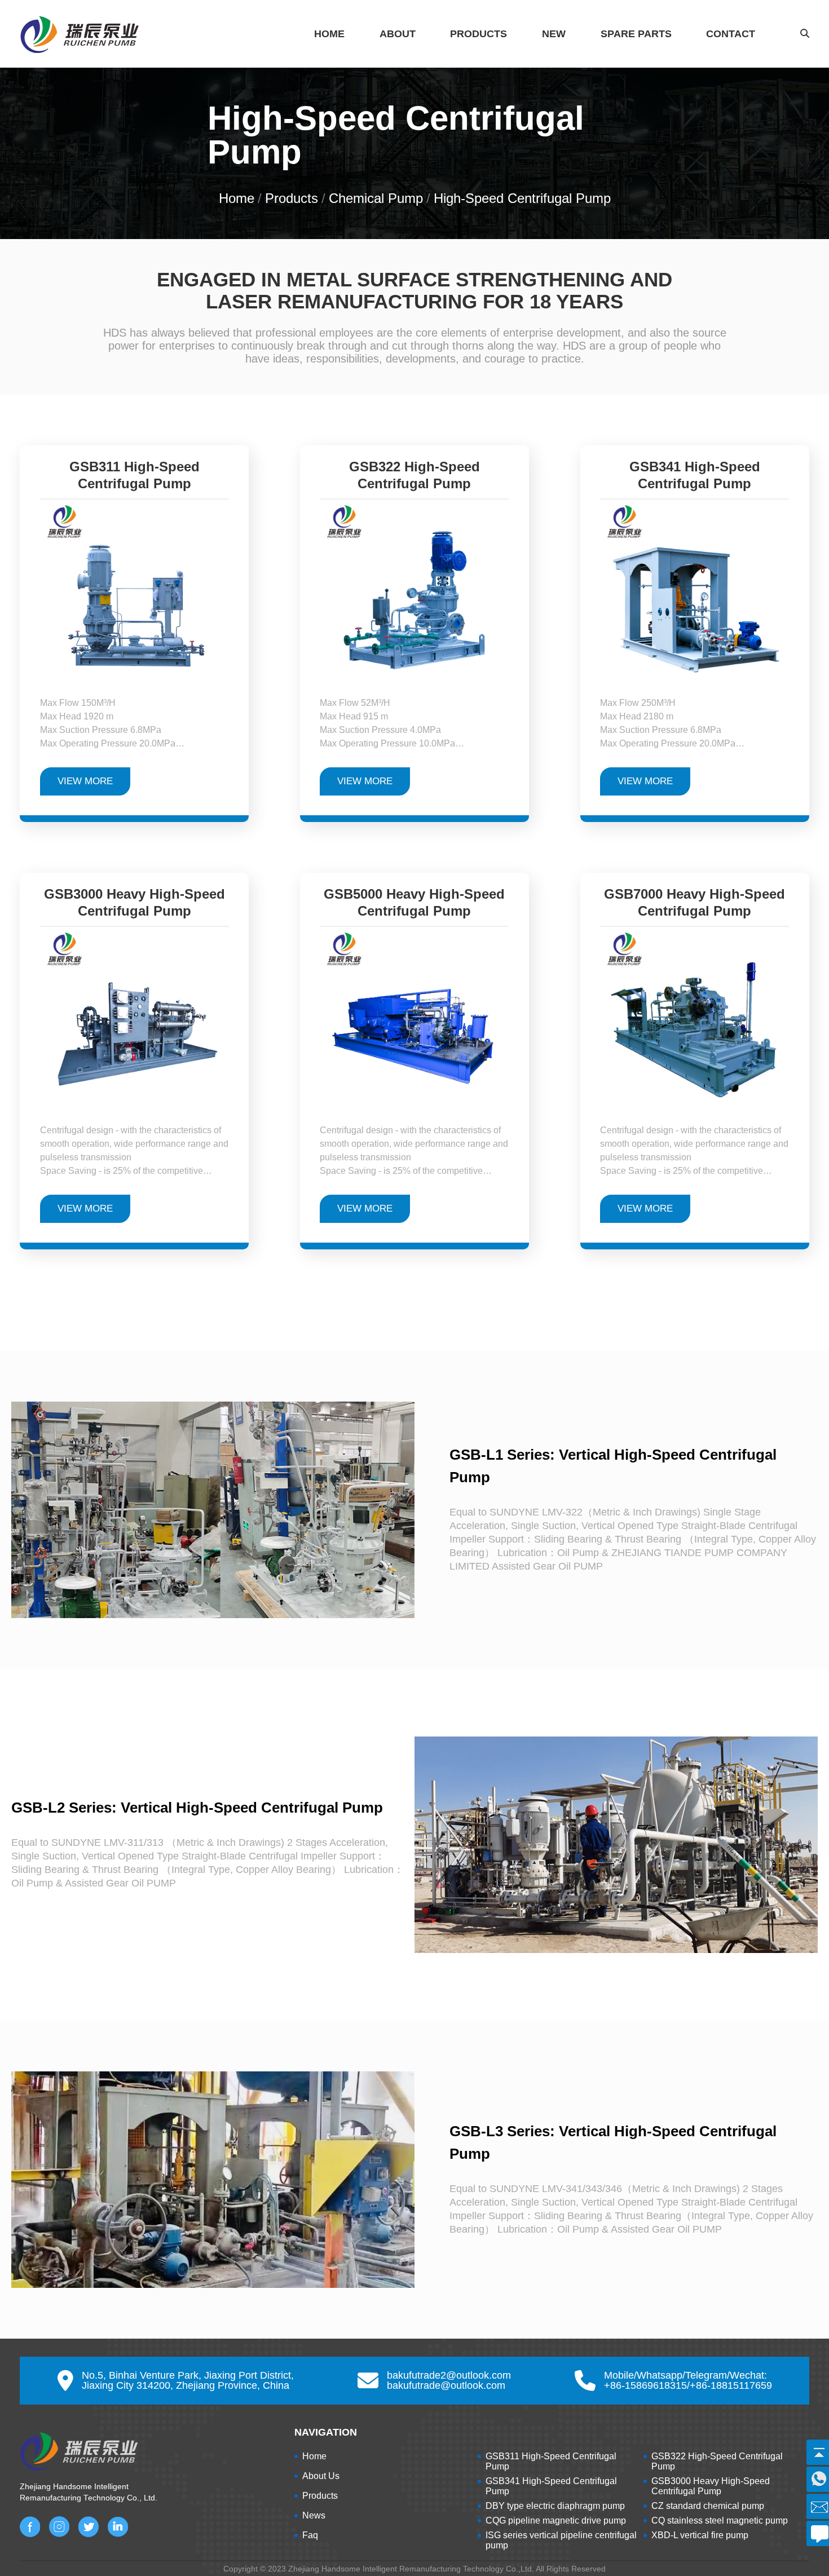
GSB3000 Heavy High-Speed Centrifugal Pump (135, 906)
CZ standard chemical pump (708, 2506)
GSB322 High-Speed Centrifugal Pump (414, 478)
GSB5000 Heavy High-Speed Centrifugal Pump (414, 906)
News (314, 2515)
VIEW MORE (85, 781)
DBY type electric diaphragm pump (555, 2506)
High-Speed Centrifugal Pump (522, 198)
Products (479, 34)
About (398, 34)
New (554, 34)
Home (329, 34)
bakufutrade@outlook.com (446, 2385)
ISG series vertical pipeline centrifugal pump (561, 2540)
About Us (321, 2476)
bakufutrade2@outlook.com (449, 2375)
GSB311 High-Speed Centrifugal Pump (135, 478)
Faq (310, 2535)
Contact (731, 34)
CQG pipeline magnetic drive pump (556, 2520)
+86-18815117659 (731, 2385)
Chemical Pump (376, 198)
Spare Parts (636, 34)
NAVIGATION (326, 2432)
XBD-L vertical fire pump (700, 2535)
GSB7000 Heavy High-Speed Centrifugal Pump (694, 906)
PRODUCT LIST (515, 2432)
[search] (761, 52)
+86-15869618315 (645, 2385)
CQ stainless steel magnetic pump (720, 2520)
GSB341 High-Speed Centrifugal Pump (695, 478)
